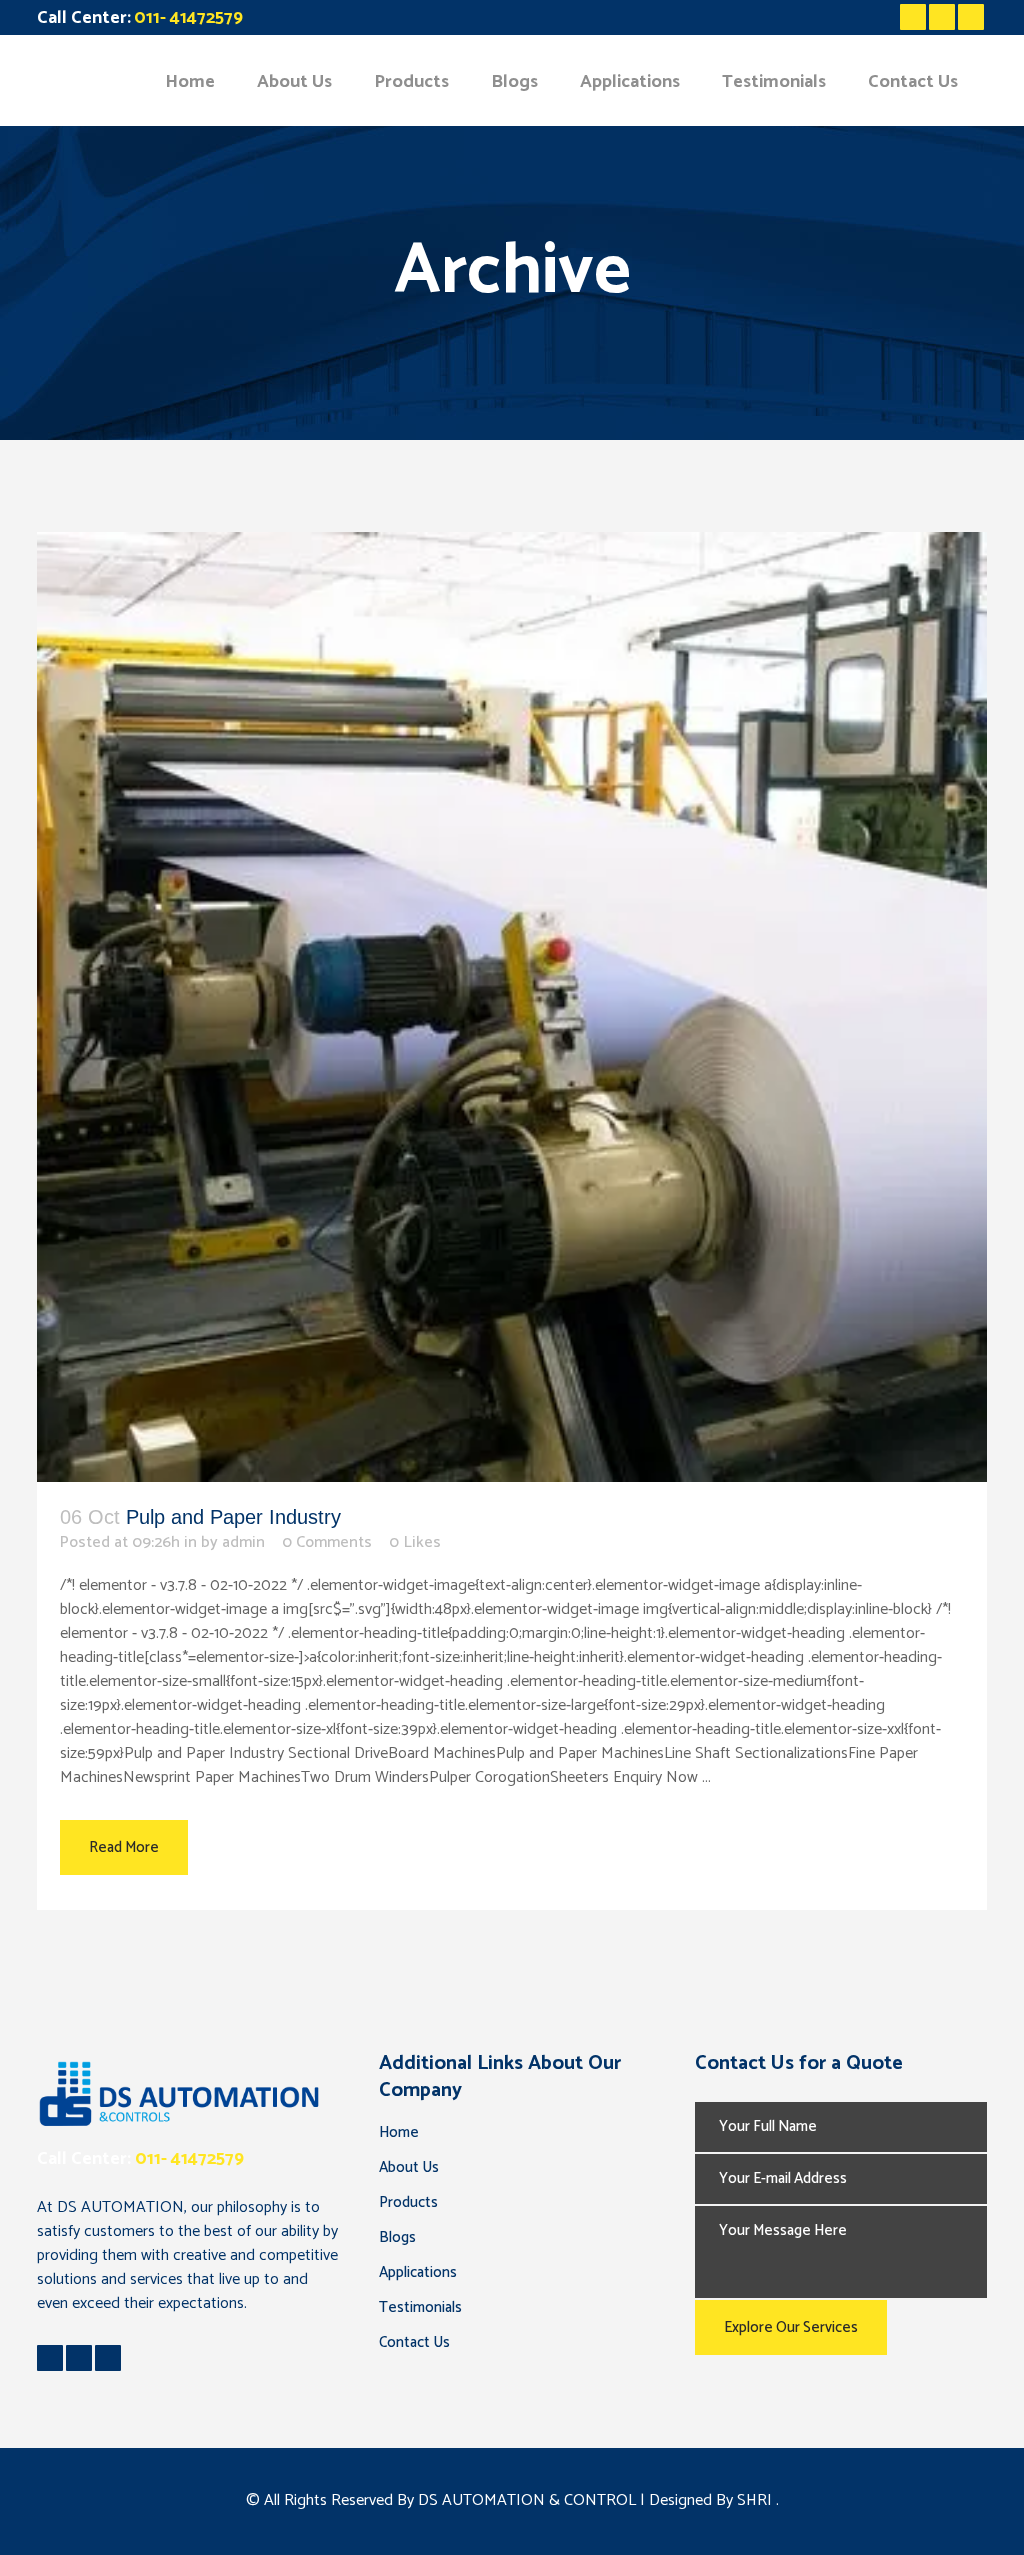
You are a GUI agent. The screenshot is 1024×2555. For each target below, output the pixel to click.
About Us (409, 2167)
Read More (124, 1847)
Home (399, 2132)
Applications (418, 2272)
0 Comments (327, 1542)
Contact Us (414, 2342)
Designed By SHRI (712, 2500)
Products (408, 2202)
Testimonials (420, 2307)
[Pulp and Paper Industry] (512, 1007)
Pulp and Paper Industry (233, 1517)
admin (243, 1542)
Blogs (397, 2237)
